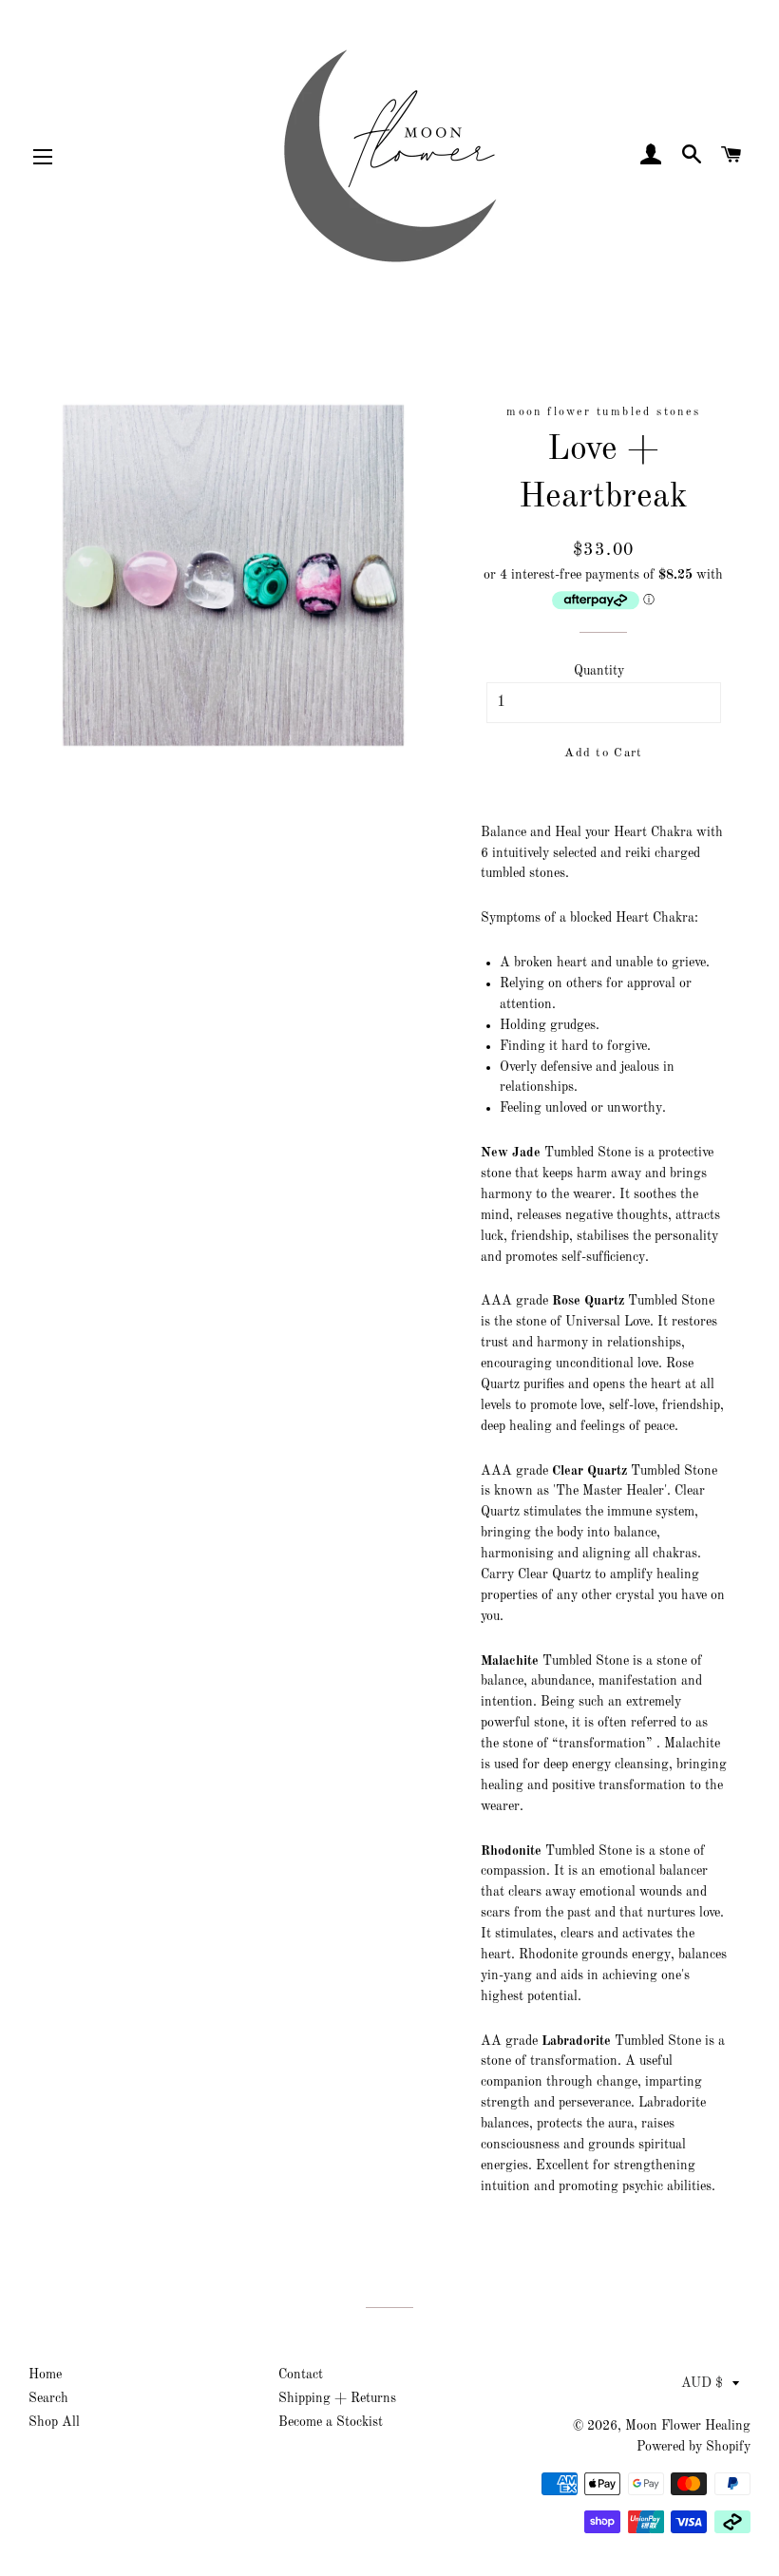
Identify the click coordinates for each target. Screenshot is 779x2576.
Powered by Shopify (693, 2447)
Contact (301, 2375)
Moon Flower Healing (688, 2426)
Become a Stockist (331, 2422)
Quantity (599, 671)
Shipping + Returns (337, 2398)
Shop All (54, 2422)
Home (45, 2375)
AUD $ (702, 2383)
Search (48, 2398)
